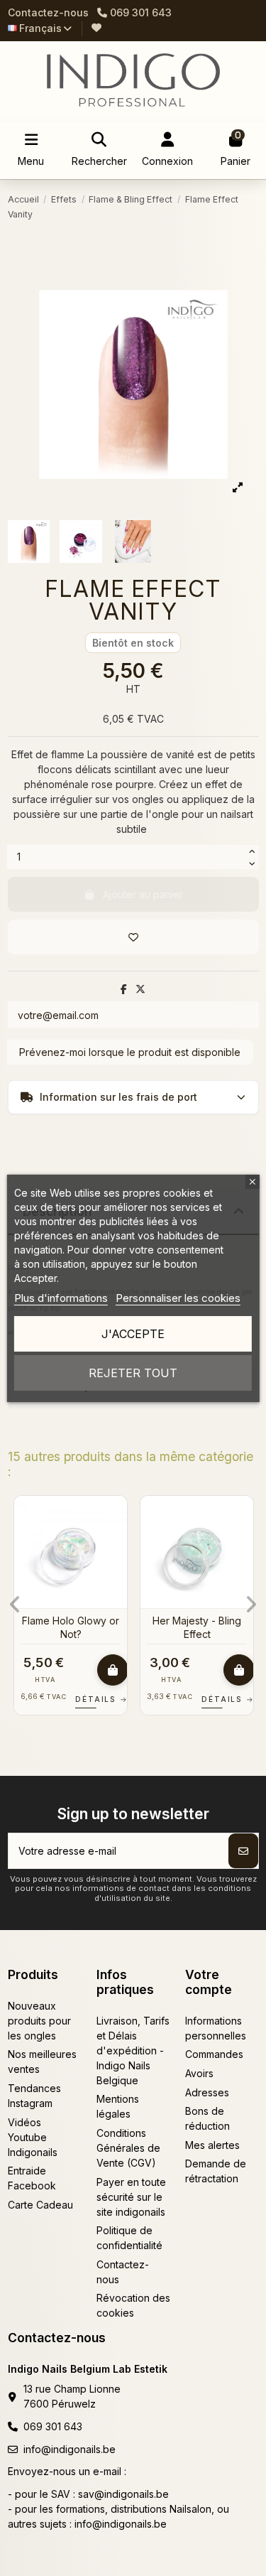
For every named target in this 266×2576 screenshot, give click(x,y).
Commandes (214, 2054)
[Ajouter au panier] (36, 1670)
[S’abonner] (243, 1851)
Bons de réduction (207, 2118)
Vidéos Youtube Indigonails (33, 2137)
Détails (152, 1699)
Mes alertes (212, 2145)
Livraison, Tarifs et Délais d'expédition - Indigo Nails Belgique (133, 2050)
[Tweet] (140, 989)
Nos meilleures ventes (42, 2062)
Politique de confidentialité (129, 2238)
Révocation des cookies (133, 2305)
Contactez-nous (48, 12)
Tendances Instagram (34, 2096)
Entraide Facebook (32, 2178)
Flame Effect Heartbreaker (120, 1627)
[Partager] (124, 989)
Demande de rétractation (216, 2171)
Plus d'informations (61, 1298)
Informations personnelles (216, 2028)
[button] (15, 1605)
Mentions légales (118, 2106)
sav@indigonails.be (123, 2494)
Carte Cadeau (40, 2205)
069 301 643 (53, 2426)
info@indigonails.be (70, 2449)
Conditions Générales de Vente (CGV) (128, 2148)
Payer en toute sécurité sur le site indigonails (131, 2197)
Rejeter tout (133, 1373)
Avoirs (199, 2073)
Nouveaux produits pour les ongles (39, 2021)
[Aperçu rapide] (39, 1542)
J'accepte (133, 1334)
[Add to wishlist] (133, 937)
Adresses (207, 2092)
